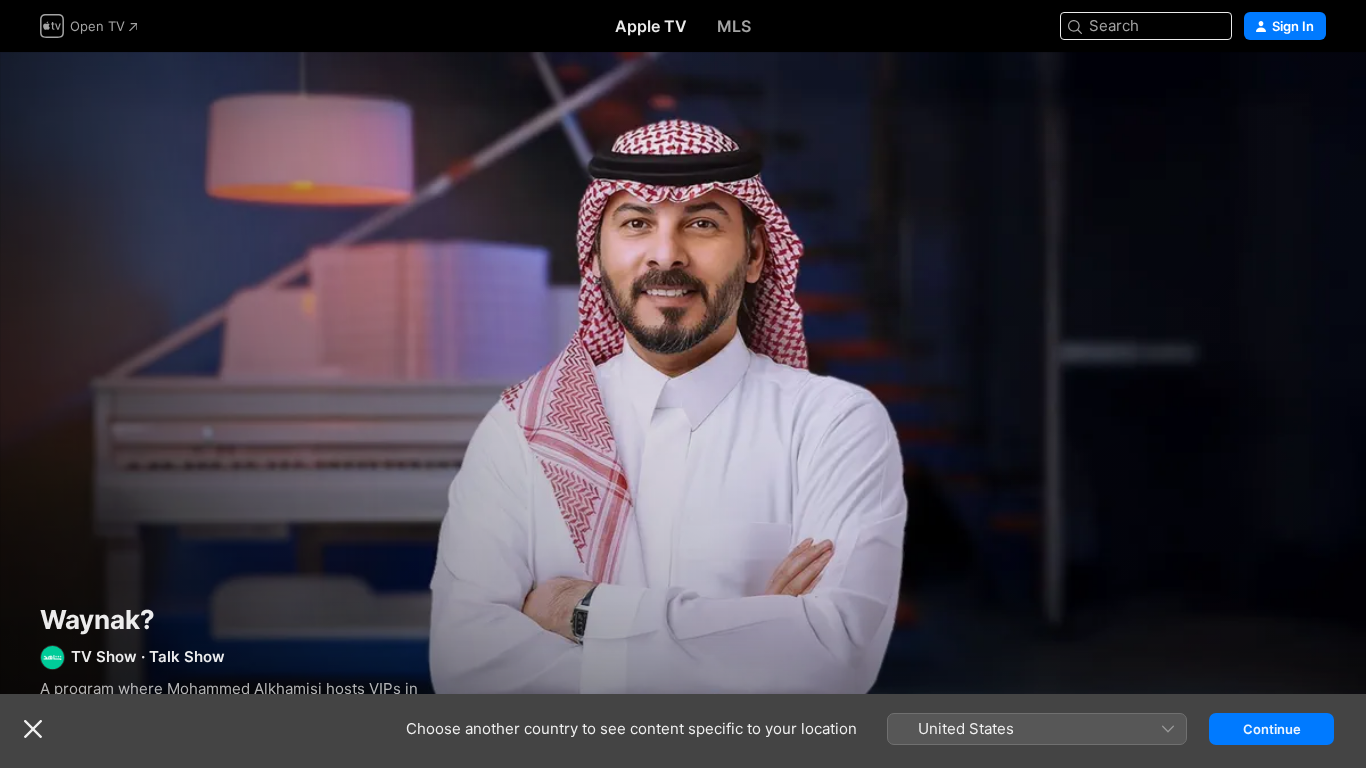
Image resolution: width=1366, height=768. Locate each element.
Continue (1272, 729)
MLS (734, 26)
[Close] (33, 729)
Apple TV (651, 26)
